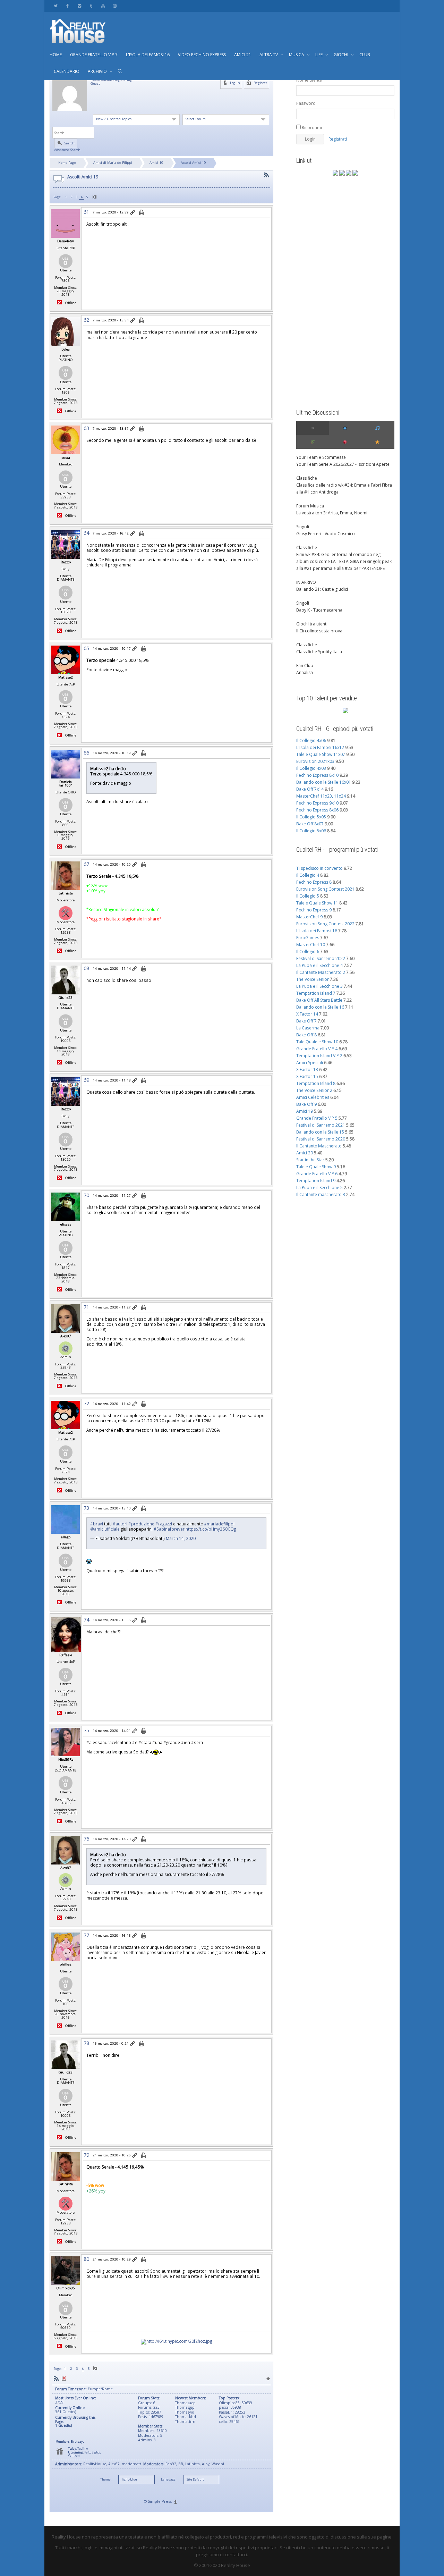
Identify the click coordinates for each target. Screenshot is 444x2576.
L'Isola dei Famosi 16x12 (320, 747)
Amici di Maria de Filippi (113, 163)
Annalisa (305, 672)
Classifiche (307, 478)
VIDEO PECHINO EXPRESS (202, 55)
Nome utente (309, 80)
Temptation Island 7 (316, 993)
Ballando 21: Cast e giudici (322, 589)
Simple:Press (160, 2501)
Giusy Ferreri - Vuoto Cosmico (326, 534)
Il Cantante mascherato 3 (321, 1194)
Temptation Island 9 (316, 1181)
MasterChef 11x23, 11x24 (321, 796)
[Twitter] (56, 6)
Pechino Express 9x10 (317, 803)
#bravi (97, 1524)
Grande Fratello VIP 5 (317, 1118)
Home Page (67, 163)
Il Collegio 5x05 (311, 817)
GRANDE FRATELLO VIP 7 (94, 55)
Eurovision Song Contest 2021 (325, 889)
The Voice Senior (313, 979)
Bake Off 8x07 (310, 824)
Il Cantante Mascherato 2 (321, 972)
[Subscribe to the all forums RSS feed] (56, 2378)
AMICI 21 (243, 55)
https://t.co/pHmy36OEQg (211, 1529)
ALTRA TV (269, 55)
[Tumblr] (91, 6)
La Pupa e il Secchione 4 (319, 965)
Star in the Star (310, 1160)
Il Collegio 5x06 (311, 831)
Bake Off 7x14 (310, 789)
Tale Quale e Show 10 (317, 1042)
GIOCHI (341, 55)
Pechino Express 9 (314, 910)
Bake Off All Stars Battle (319, 1000)
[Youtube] (103, 6)
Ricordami (311, 128)
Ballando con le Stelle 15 (320, 1132)
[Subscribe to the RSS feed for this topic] (266, 175)
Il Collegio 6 (308, 952)
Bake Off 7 (306, 1021)
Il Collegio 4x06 (311, 740)
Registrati (338, 139)
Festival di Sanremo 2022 (321, 958)
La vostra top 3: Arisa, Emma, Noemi (332, 513)
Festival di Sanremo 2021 (321, 1125)
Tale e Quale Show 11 (317, 903)
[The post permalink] (133, 213)
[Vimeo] (79, 6)
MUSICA (297, 55)
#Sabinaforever (169, 1529)
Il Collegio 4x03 (311, 768)
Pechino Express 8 (314, 882)
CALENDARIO (67, 71)
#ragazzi (164, 1524)
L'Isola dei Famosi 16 (317, 931)
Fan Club (305, 666)
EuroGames (308, 938)
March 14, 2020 (181, 1538)
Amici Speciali (310, 1063)
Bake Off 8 (306, 1035)
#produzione (141, 1524)
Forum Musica (310, 506)
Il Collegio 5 (308, 896)
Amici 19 (156, 163)
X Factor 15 (307, 1076)
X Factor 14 (307, 1014)
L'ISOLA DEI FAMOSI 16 (148, 55)
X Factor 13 (307, 1070)
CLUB (365, 55)
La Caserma (308, 1028)
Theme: (106, 2480)
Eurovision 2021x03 (315, 761)
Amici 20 (305, 1153)
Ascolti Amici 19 (193, 163)
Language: (169, 2480)
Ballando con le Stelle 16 (320, 1007)
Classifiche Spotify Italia (319, 652)
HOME (56, 55)
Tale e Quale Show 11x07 (321, 754)
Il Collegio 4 (308, 875)
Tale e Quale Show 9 (316, 1167)
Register (260, 83)
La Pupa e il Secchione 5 (319, 1188)
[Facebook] (67, 6)
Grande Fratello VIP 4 (317, 1049)
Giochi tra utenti (312, 624)
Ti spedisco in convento (319, 868)
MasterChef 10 (311, 945)
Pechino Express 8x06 (317, 810)
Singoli (303, 527)
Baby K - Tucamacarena (319, 610)
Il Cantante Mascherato (319, 1146)
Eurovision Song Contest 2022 (325, 924)
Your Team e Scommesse (321, 457)
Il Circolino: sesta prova (319, 631)
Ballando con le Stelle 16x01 (324, 782)
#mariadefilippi (219, 1524)
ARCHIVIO (98, 71)
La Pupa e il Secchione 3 (319, 986)
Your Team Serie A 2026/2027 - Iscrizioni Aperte (343, 464)
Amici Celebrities (313, 1097)
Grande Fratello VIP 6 (317, 1174)
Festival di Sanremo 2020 (321, 1139)
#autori (120, 1524)
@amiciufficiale (105, 1529)
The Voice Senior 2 (314, 1090)
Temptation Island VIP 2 (319, 1056)
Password (306, 103)
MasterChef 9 (309, 917)
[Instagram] (115, 6)
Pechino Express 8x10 (317, 775)
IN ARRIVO (306, 582)
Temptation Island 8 (316, 1083)
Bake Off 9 (306, 1104)
